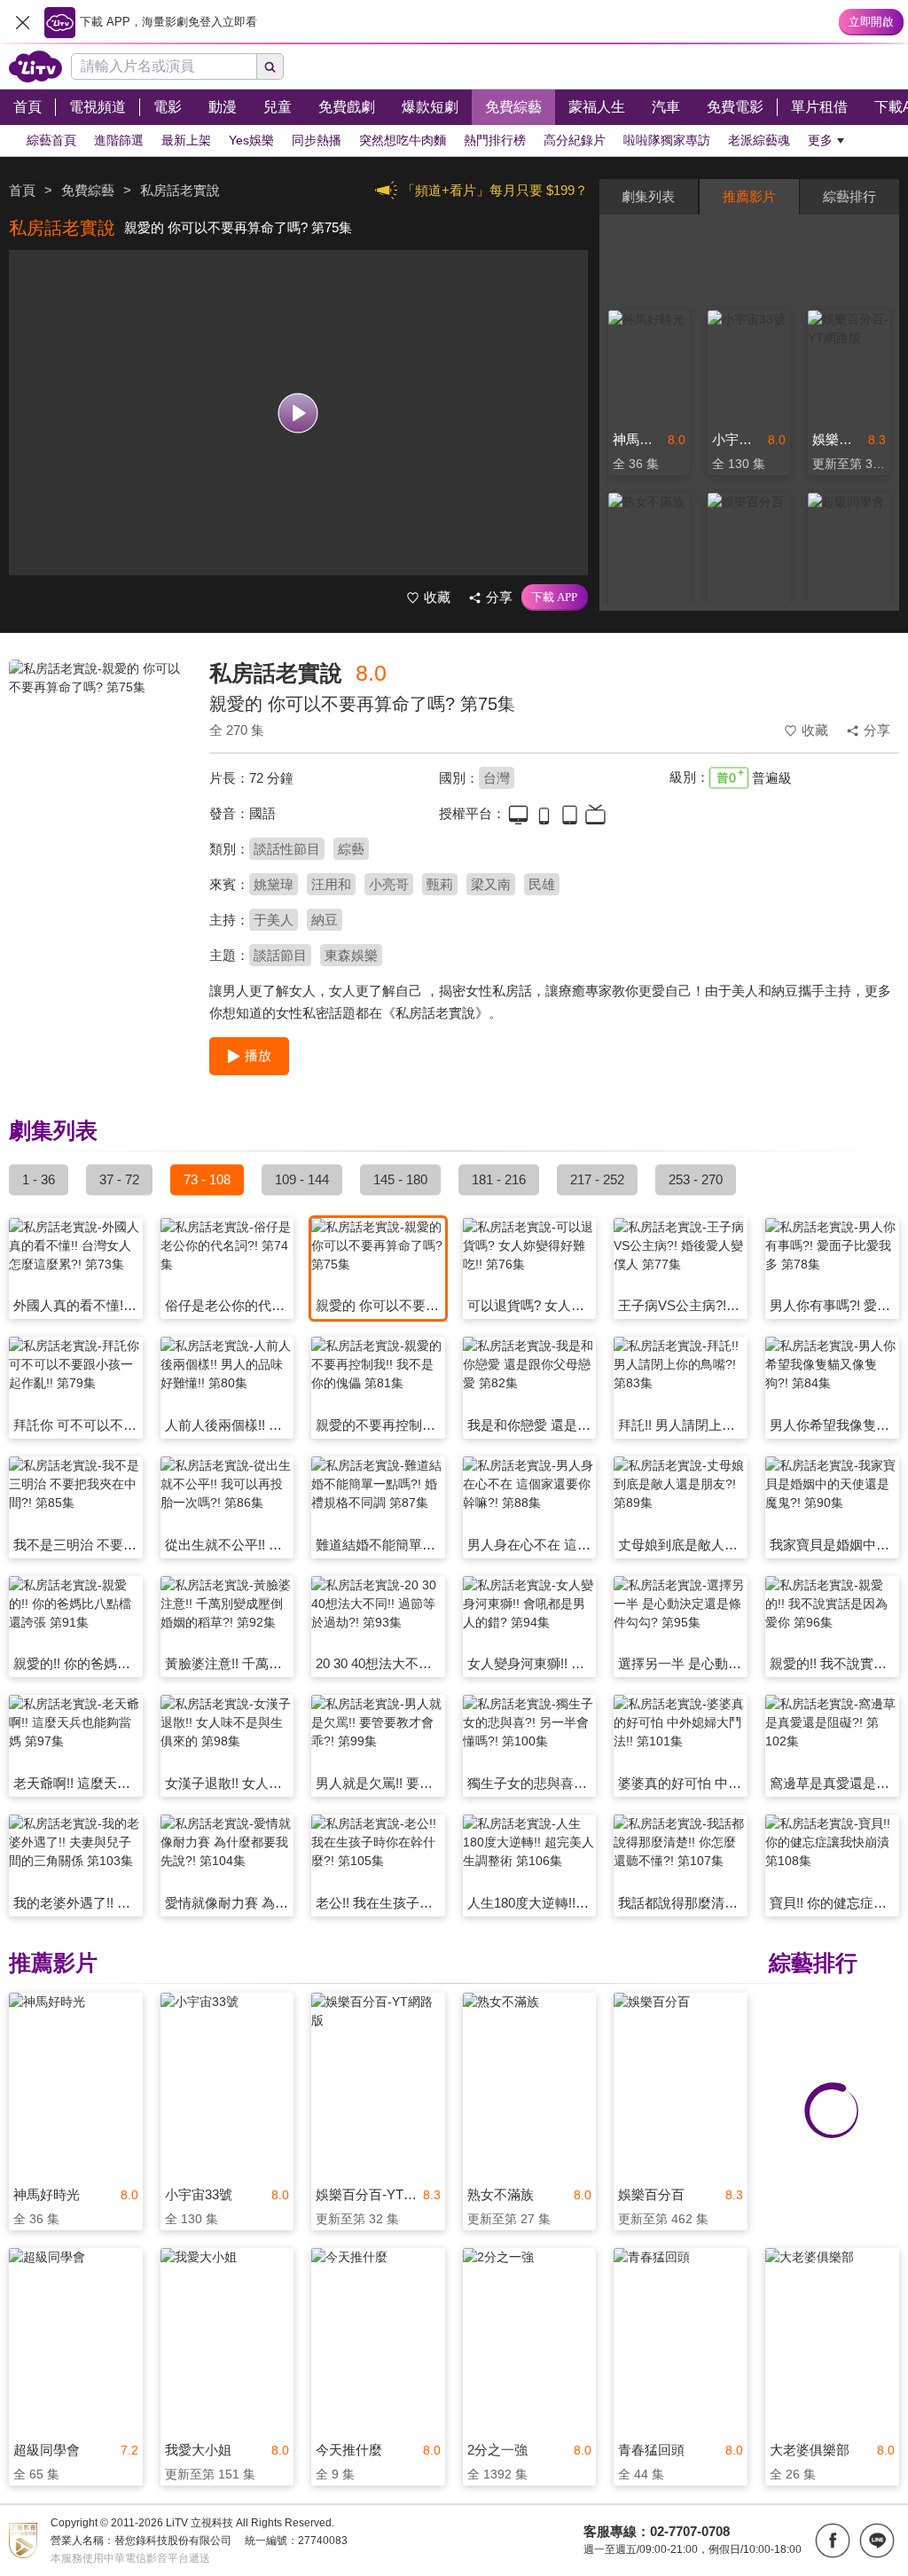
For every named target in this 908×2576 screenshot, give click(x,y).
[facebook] (833, 2541)
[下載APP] (555, 597)
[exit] (22, 22)
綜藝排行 (849, 196)
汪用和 (331, 884)
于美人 (274, 920)
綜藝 (351, 849)
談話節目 (280, 955)
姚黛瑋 (274, 884)
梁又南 (491, 884)
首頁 (22, 190)
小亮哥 (389, 884)
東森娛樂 (351, 955)
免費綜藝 (88, 190)
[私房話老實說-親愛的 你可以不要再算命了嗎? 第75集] (98, 785)
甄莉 (440, 884)
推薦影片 (749, 196)
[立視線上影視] (35, 66)
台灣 (497, 778)
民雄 (542, 884)
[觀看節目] (298, 413)
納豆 (325, 920)
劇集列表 (648, 196)
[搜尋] (270, 66)
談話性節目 (287, 849)
